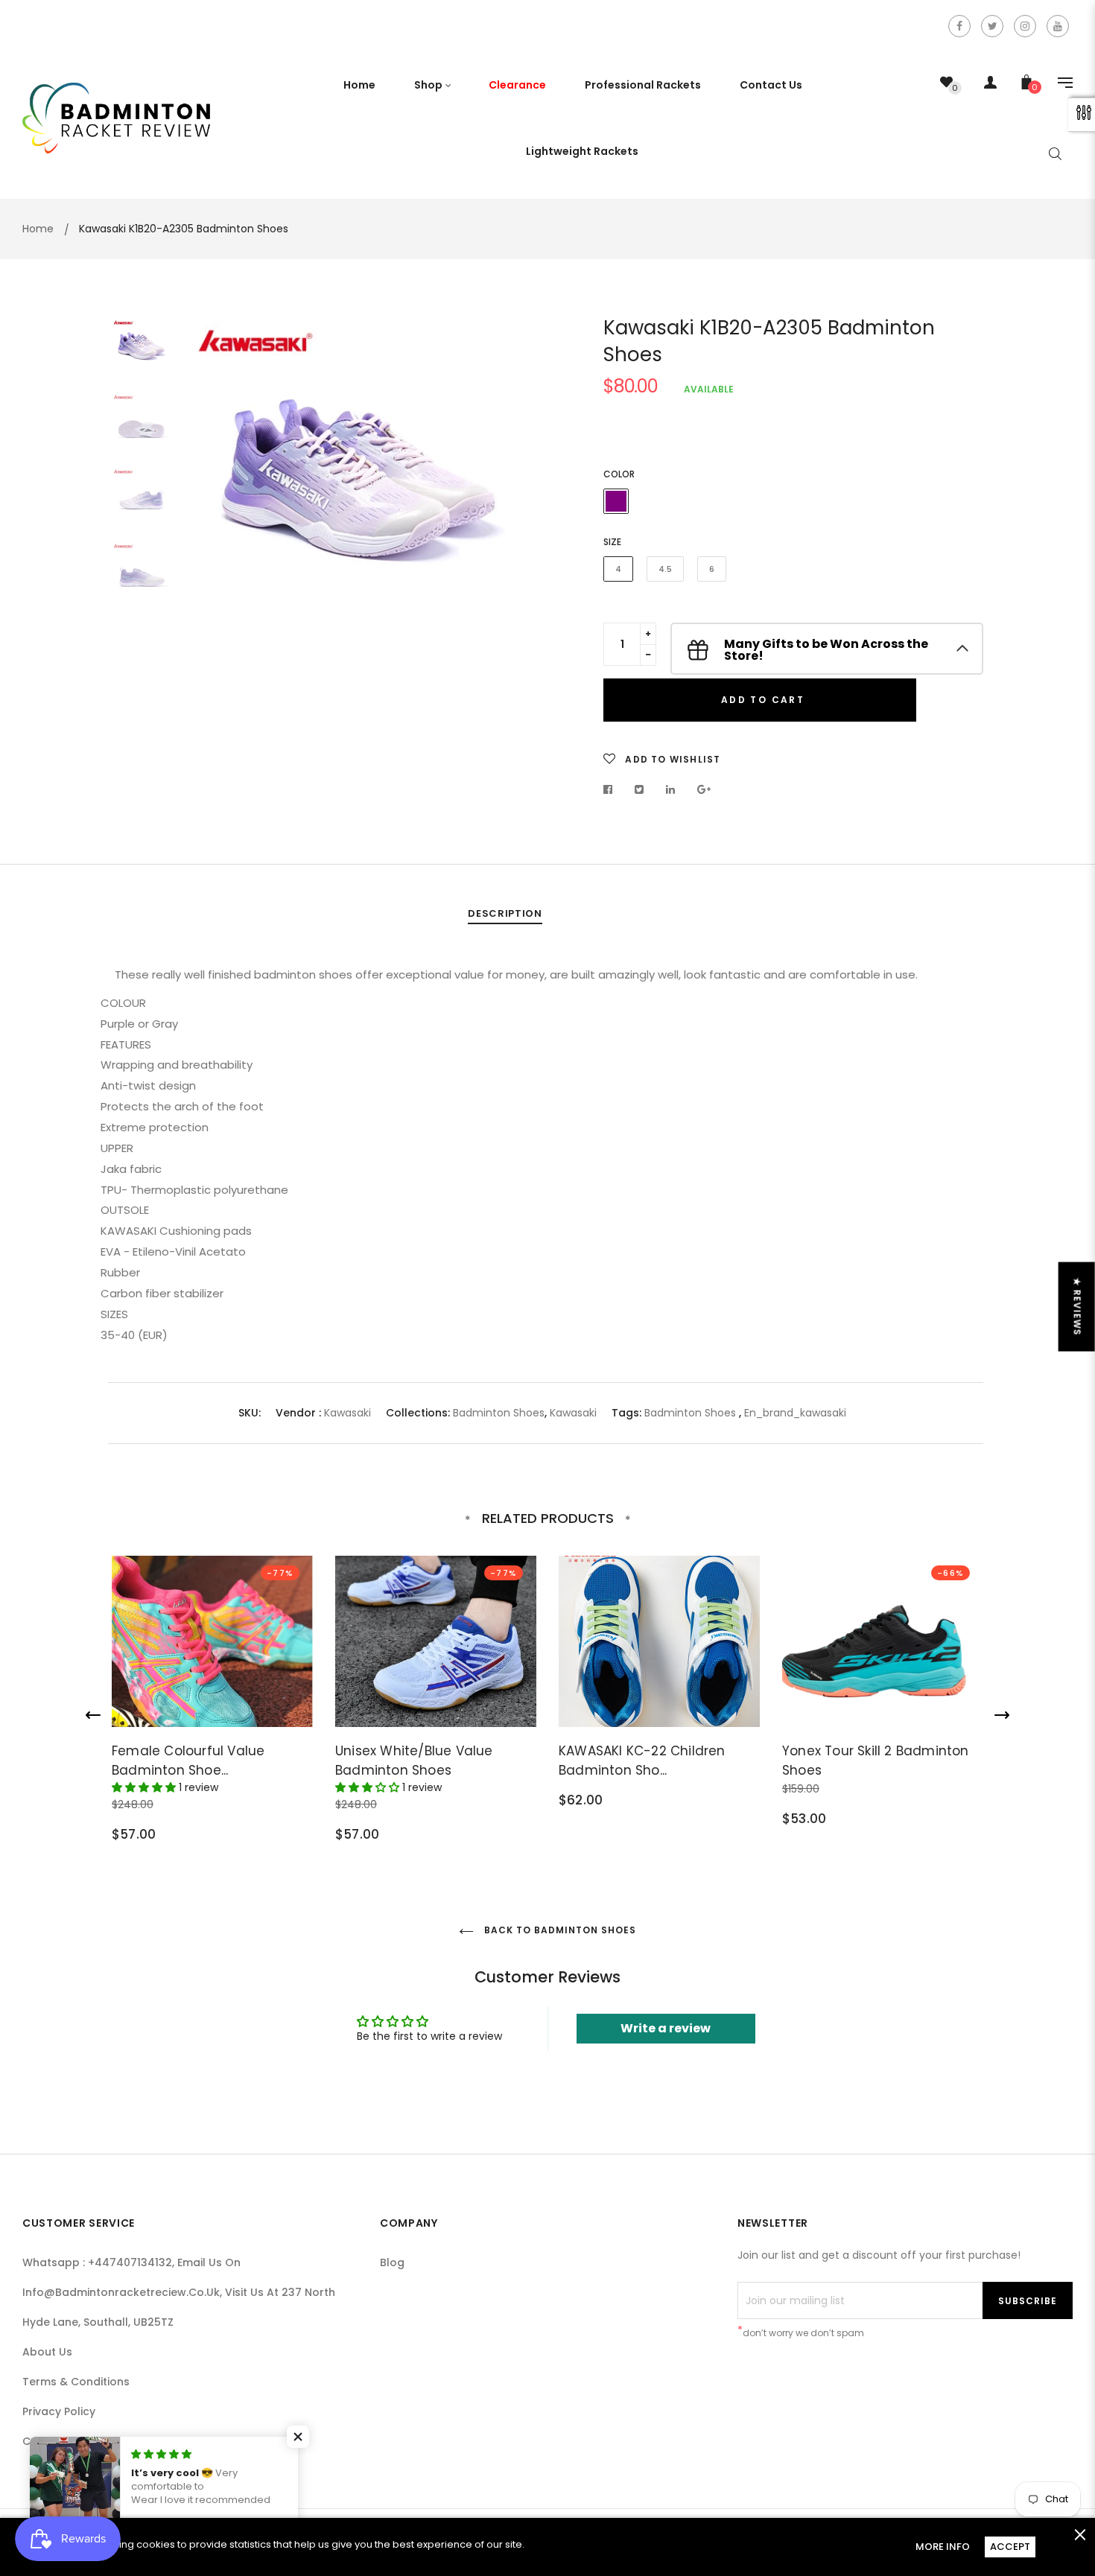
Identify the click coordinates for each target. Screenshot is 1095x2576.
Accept (1010, 2547)
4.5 (665, 569)
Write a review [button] (666, 2028)
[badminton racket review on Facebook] (959, 26)
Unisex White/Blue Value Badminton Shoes (414, 1761)
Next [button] (514, 494)
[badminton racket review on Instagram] (1025, 26)
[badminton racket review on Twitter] (992, 26)
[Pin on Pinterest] (704, 789)
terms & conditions (76, 2382)
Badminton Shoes (499, 1413)
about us (47, 2352)
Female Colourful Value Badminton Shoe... (188, 1761)
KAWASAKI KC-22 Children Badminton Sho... (642, 1761)
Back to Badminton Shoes (558, 1930)
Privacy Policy (59, 2411)
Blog (392, 2262)
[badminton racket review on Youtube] (1058, 26)
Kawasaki (347, 1413)
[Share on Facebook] (612, 789)
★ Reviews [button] (1077, 1306)
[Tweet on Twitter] (639, 789)
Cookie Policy (58, 2441)
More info (943, 2547)
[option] (361, 494)
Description (505, 913)
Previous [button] (209, 494)
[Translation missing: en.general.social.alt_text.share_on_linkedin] (671, 789)
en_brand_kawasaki (795, 1413)
